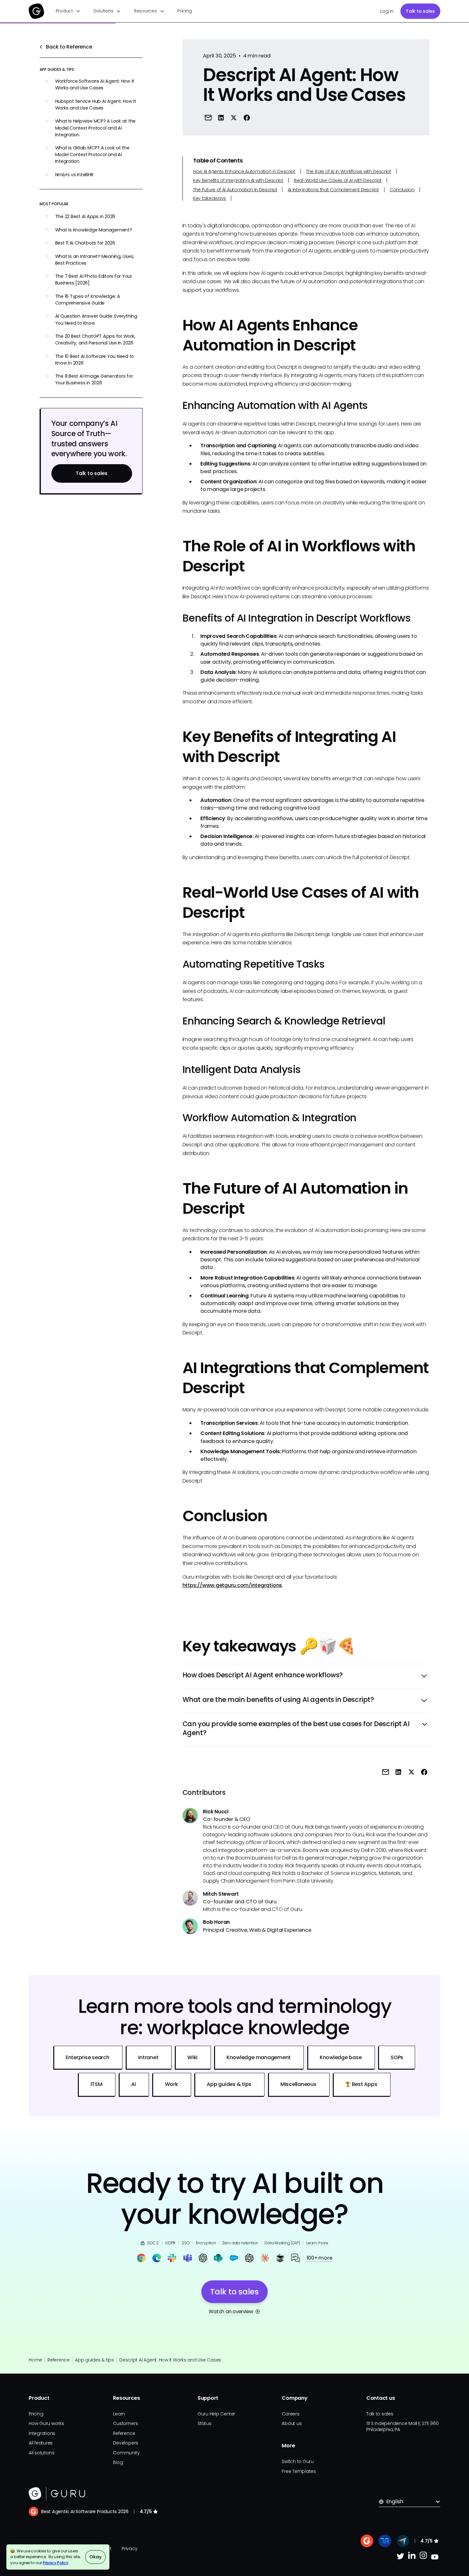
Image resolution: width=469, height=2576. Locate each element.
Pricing (185, 11)
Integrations (42, 2433)
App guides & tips (94, 2360)
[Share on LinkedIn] (221, 117)
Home (35, 2360)
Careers (290, 2414)
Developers (126, 2443)
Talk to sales (420, 11)
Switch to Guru (298, 2461)
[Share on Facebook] (247, 117)
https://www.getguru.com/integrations (232, 1585)
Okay (95, 2557)
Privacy (129, 2549)
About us (292, 2423)
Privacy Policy (56, 2563)
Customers (125, 2423)
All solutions (42, 2453)
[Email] (208, 117)
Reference (59, 2360)
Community (126, 2453)
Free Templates (299, 2471)
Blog (118, 2462)
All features (41, 2443)
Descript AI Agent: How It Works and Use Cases (170, 2360)
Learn (119, 2414)
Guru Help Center (216, 2414)
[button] (68, 11)
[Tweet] (234, 117)
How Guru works (46, 2423)
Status (205, 2423)
